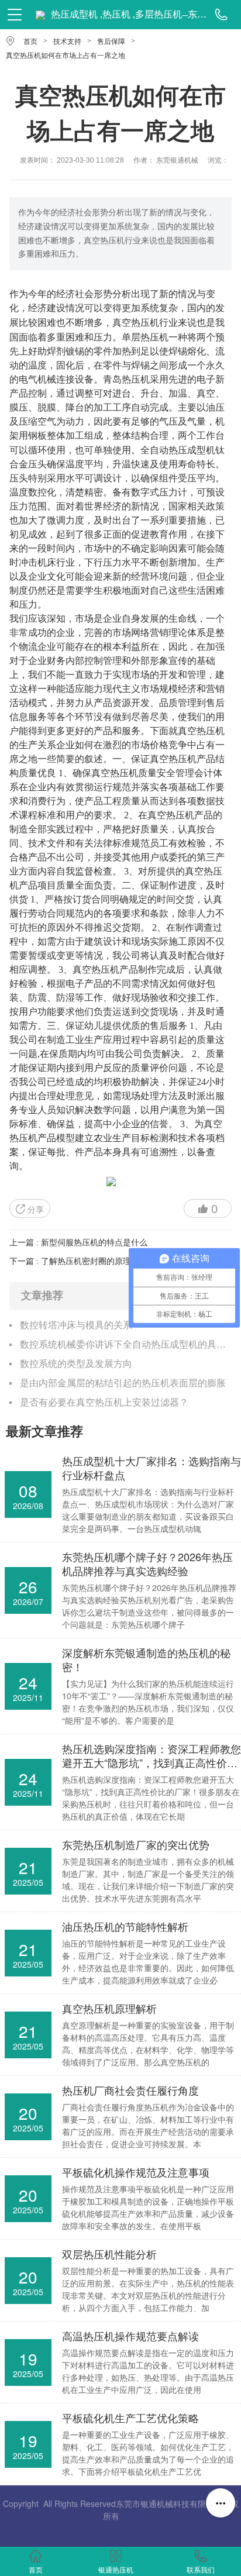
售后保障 (111, 42)
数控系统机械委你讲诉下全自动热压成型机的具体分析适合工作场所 (125, 1344)
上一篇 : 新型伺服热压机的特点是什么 (78, 1242)
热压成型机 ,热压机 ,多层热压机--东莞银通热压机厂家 (129, 14)
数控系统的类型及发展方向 (76, 1364)
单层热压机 (145, 337)
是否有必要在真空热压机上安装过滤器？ (104, 1402)
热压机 (145, 322)
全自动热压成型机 (178, 450)
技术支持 (67, 42)
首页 (30, 42)
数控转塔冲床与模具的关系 (76, 1325)
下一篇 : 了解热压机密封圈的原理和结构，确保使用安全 (111, 1261)
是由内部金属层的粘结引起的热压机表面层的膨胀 (123, 1383)
